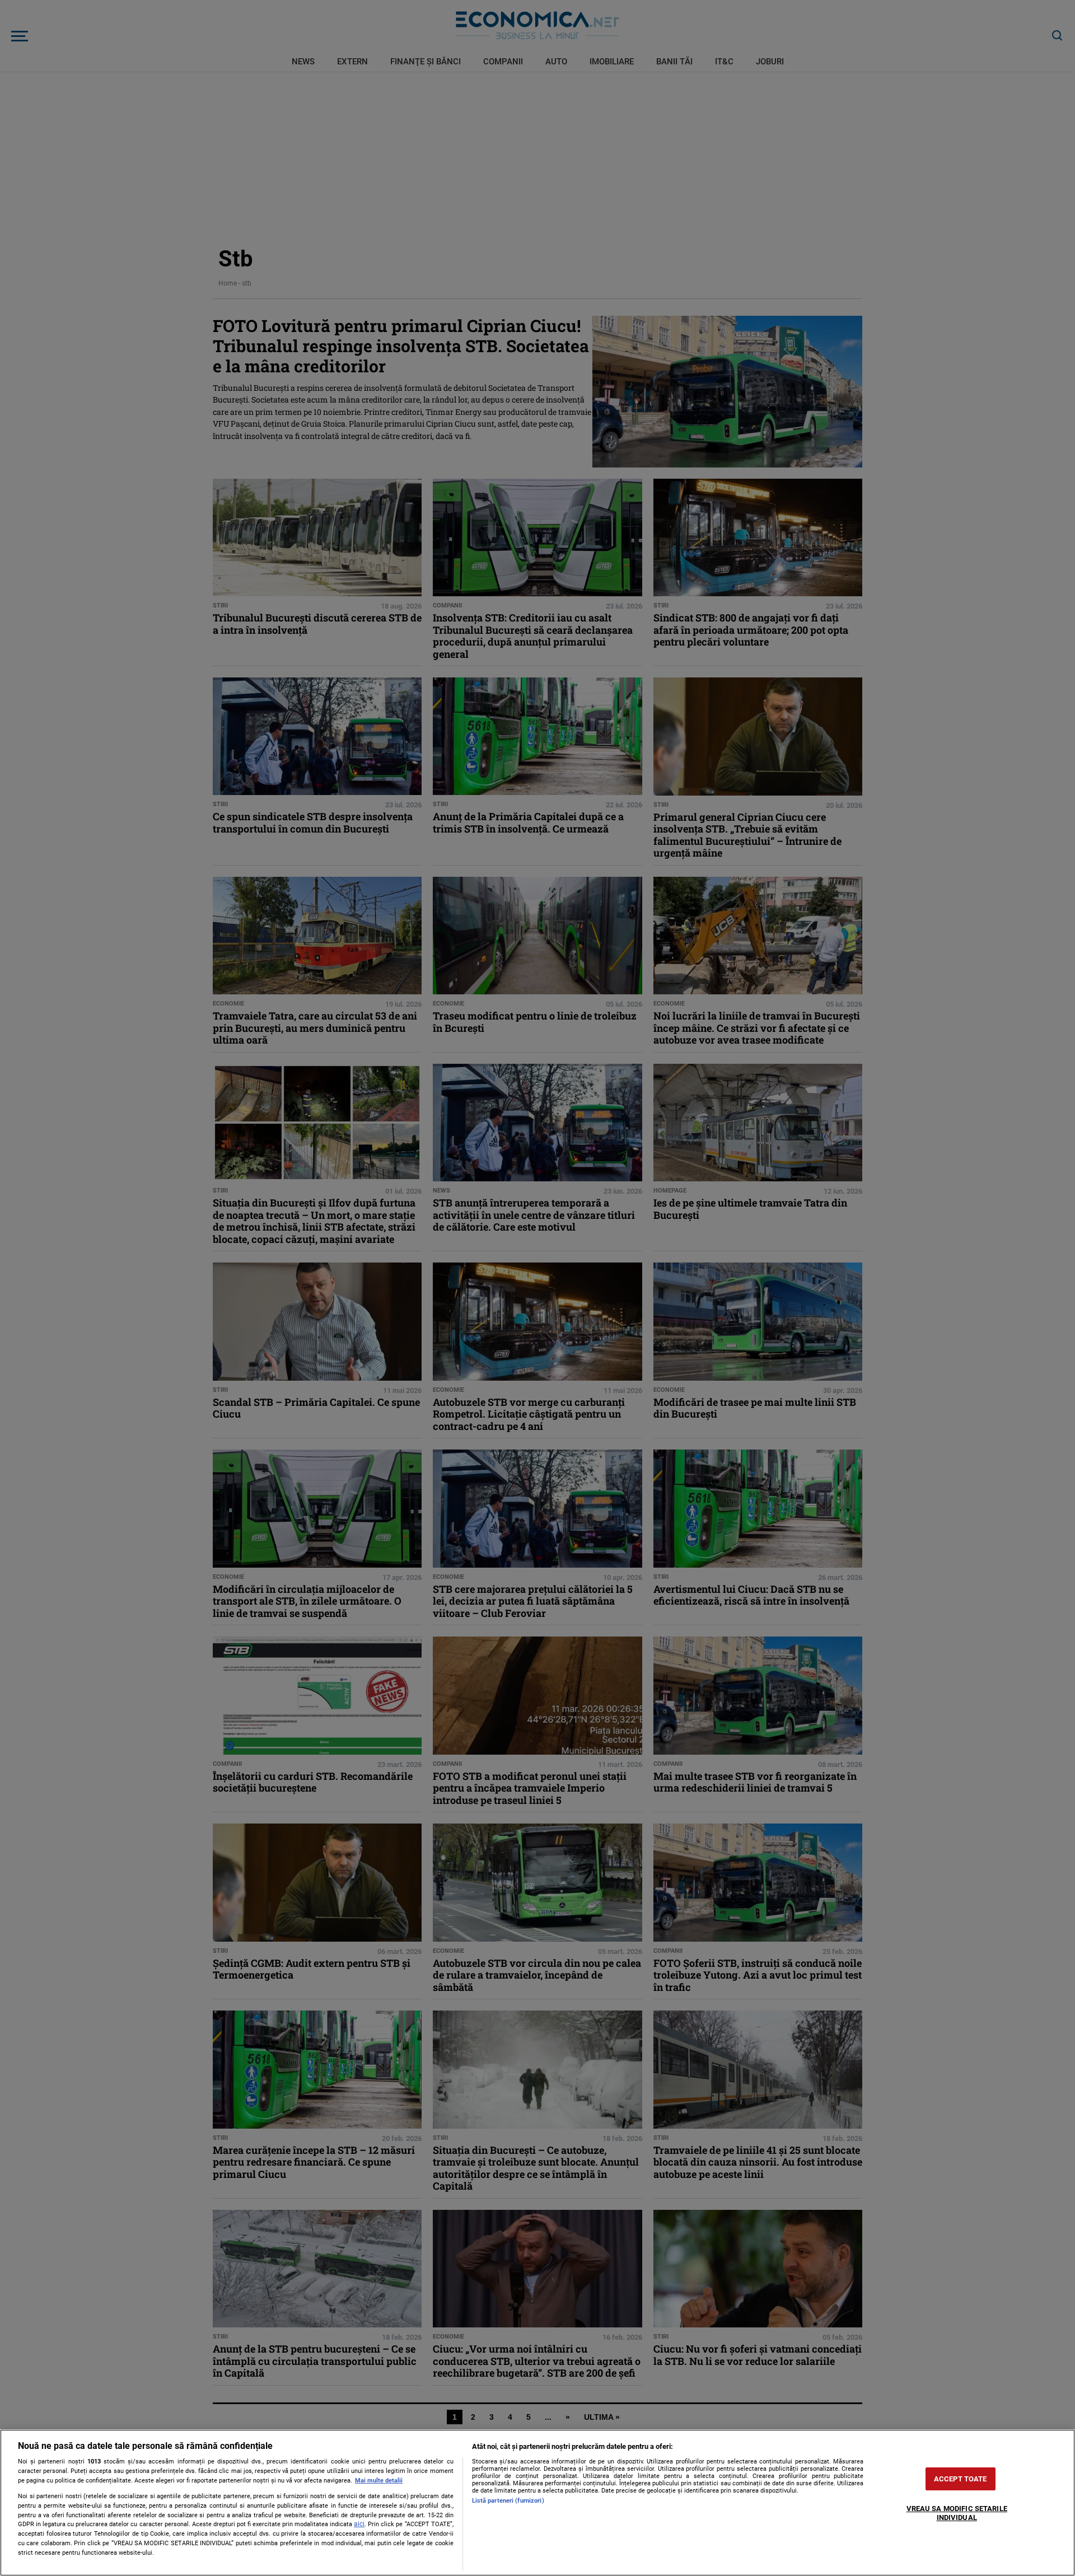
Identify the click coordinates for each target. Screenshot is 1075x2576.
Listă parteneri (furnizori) (508, 2501)
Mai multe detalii (379, 2481)
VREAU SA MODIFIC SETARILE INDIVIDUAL (957, 2514)
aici (359, 2524)
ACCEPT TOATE (961, 2479)
